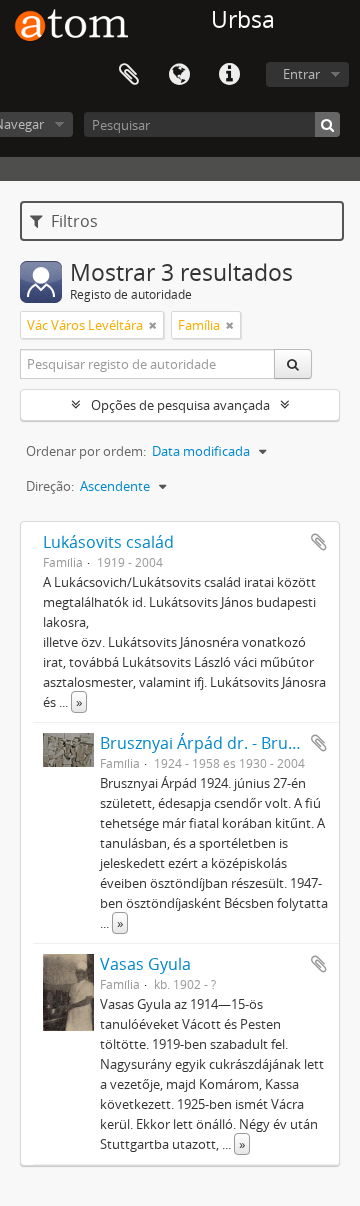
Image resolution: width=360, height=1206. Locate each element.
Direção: (50, 486)
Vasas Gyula (145, 964)
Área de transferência (129, 75)
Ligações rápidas (229, 75)
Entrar (301, 74)
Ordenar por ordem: (86, 451)
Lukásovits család (108, 542)
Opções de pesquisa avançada (180, 405)
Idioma (179, 75)
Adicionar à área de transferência (319, 542)
